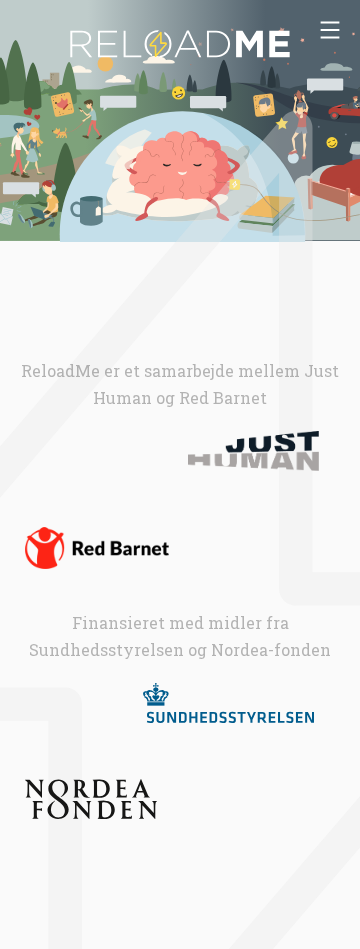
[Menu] (330, 30)
